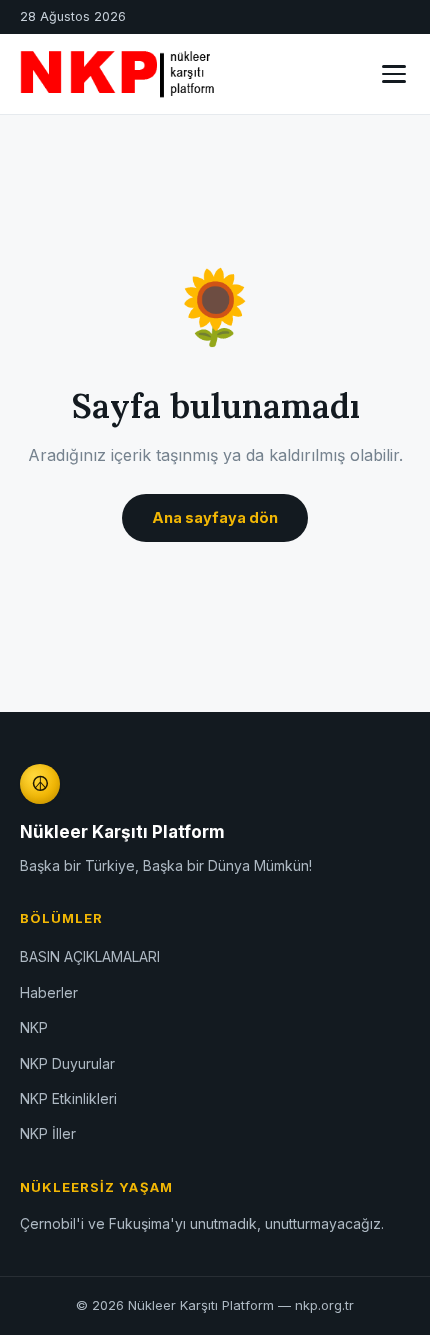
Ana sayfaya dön (215, 517)
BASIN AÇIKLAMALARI (90, 956)
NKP (34, 1027)
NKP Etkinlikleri (68, 1098)
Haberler (49, 992)
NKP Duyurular (67, 1063)
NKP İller (48, 1133)
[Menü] (394, 74)
